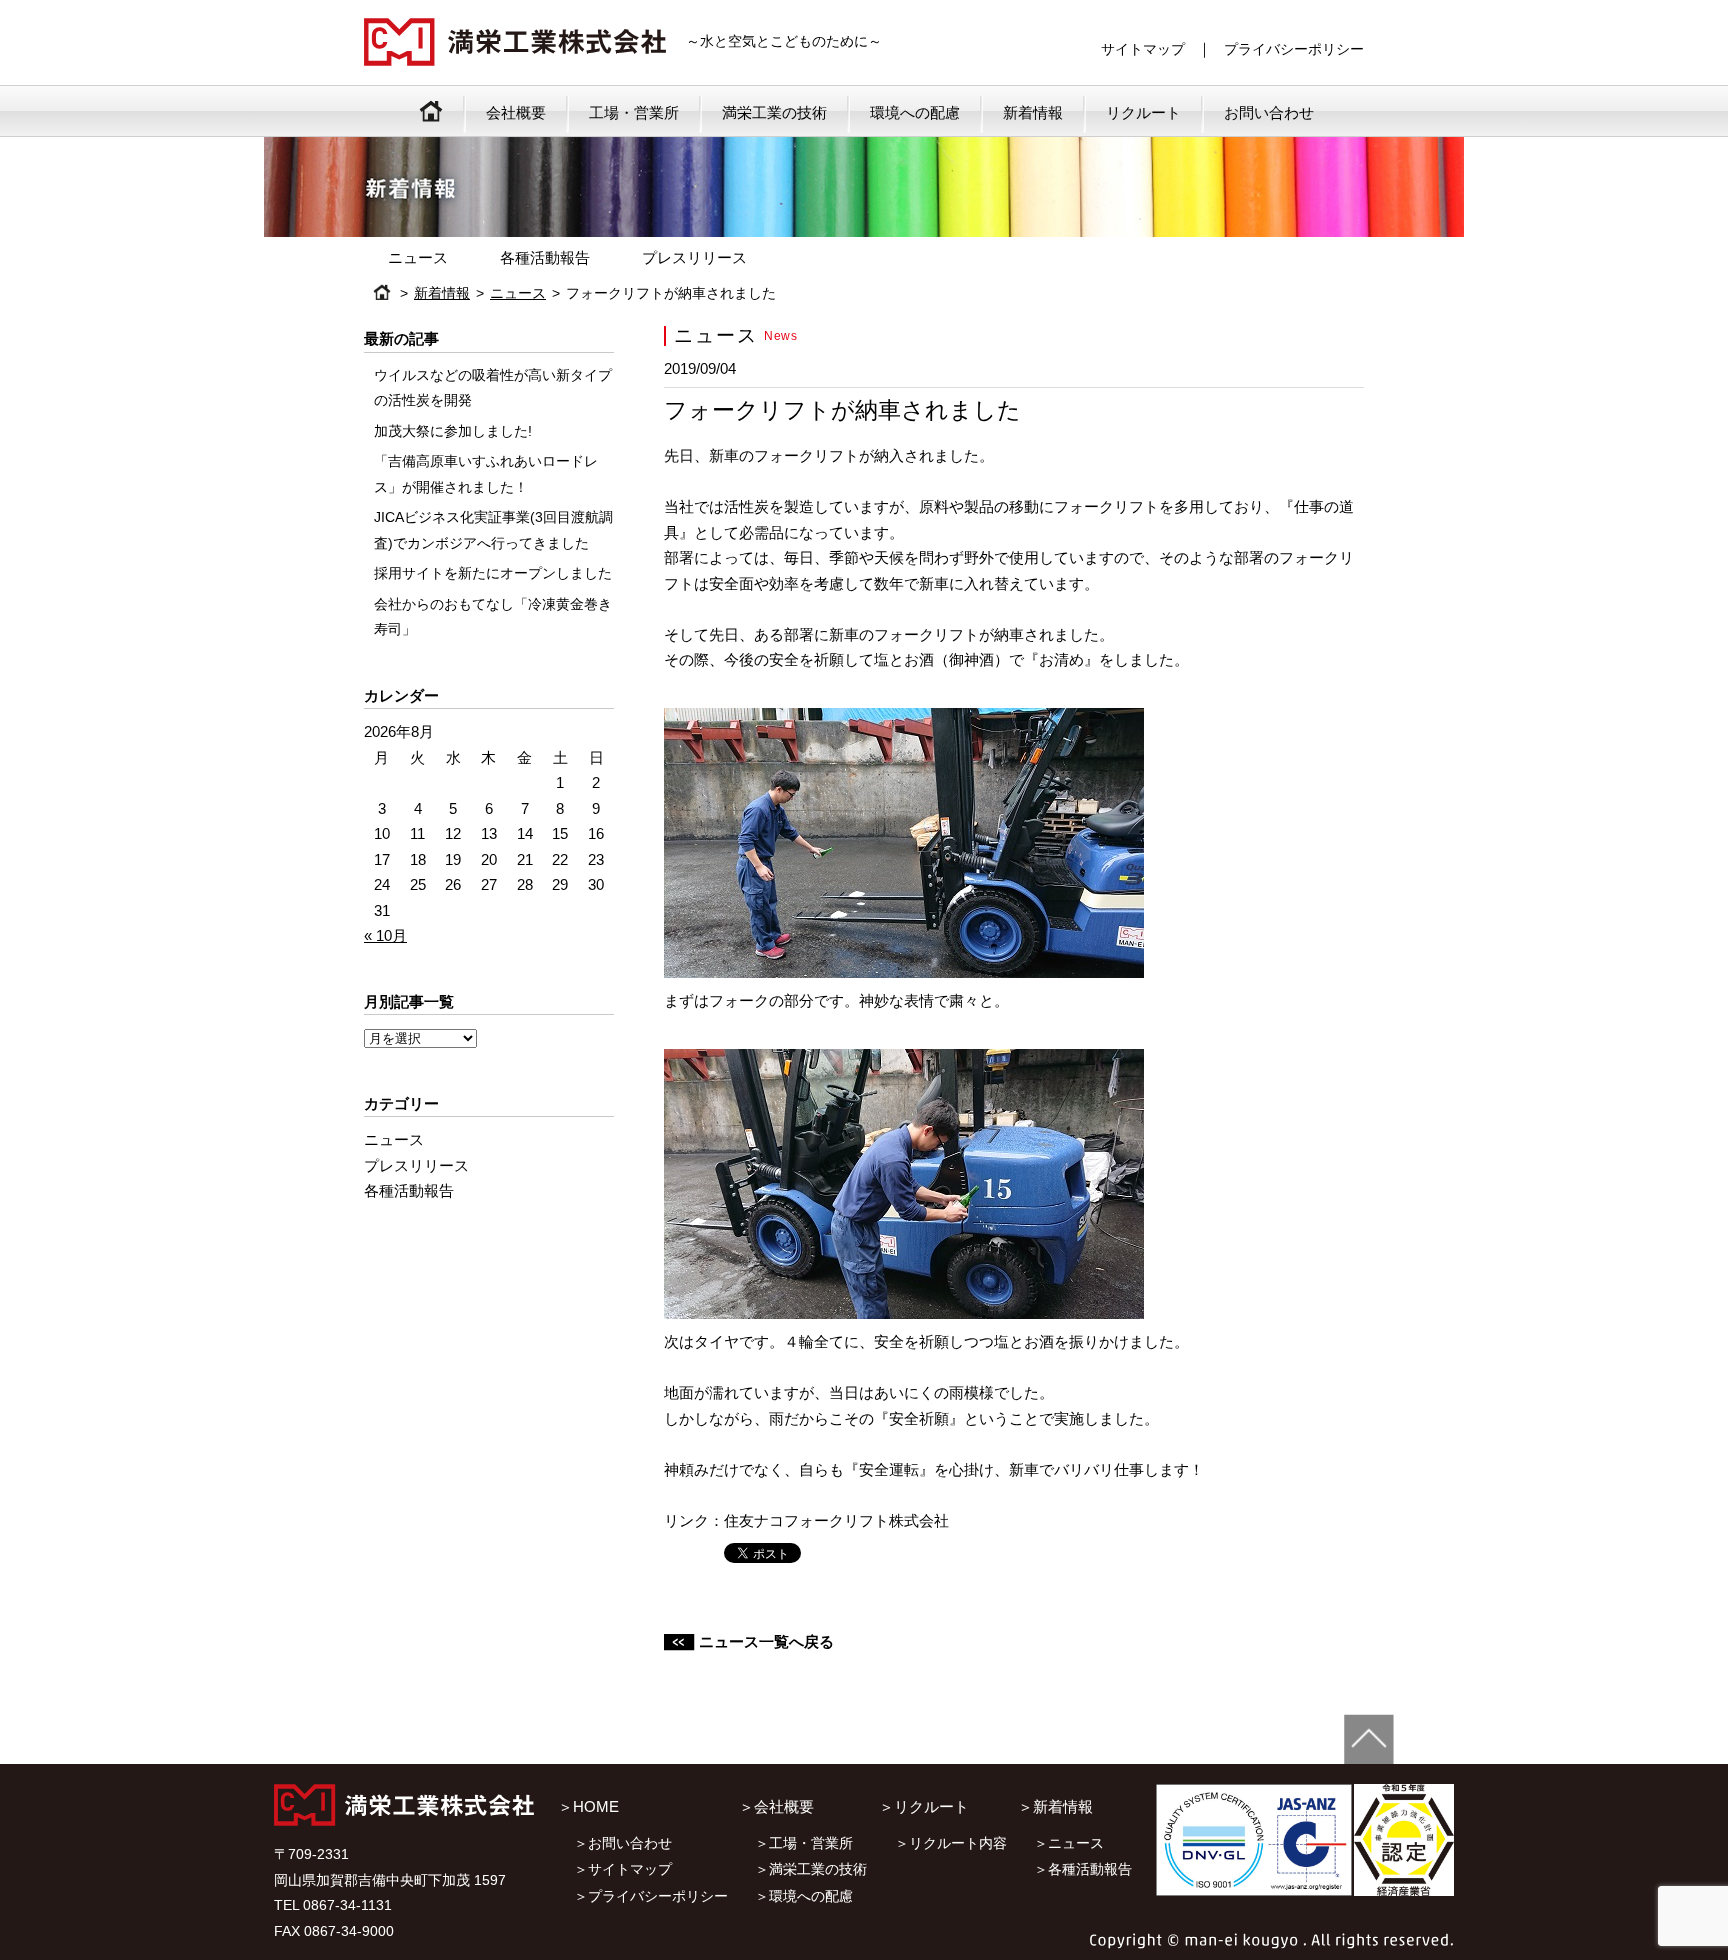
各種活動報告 (545, 257)
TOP (431, 111)
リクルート (1143, 112)
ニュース (418, 257)
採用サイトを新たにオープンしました (493, 573)
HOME (382, 292)
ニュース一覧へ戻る (766, 1641)
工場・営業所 (634, 112)
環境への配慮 (915, 112)
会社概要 (516, 112)
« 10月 (385, 935)
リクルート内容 (958, 1843)
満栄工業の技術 (774, 112)
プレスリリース (694, 257)
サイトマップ (1143, 49)
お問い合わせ (1269, 112)
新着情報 (1033, 112)
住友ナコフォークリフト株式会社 (836, 1520)
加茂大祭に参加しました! (453, 431)
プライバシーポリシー (1294, 49)
